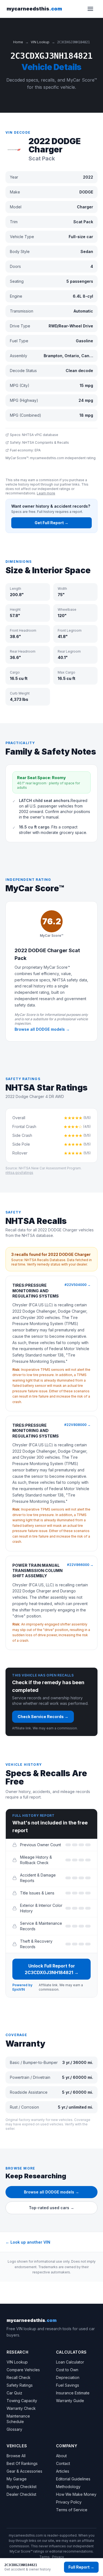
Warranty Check (21, 2408)
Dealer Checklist (21, 2494)
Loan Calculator (70, 2362)
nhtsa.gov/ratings (19, 1173)
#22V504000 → (78, 1285)
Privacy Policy (69, 2502)
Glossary (14, 2429)
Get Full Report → (51, 523)
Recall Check (19, 2377)
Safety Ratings (20, 2385)
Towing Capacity (22, 2401)
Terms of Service (72, 2510)
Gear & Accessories (24, 2471)
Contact (63, 2463)
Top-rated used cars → (51, 2208)
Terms (44, 2557)
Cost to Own (67, 2370)
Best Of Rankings (22, 2463)
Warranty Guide (70, 2401)
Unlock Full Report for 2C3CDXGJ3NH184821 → (52, 1969)
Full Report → (81, 2567)
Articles (63, 2471)
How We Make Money (76, 2494)
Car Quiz (14, 2393)
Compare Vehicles (23, 2370)
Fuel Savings (68, 2385)
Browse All (16, 2456)
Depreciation (68, 2377)
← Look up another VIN (28, 2242)
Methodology (68, 2487)
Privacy (58, 2557)
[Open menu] (90, 9)
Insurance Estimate (73, 2393)
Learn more (46, 493)
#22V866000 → (80, 1565)
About (61, 2456)
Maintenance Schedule (18, 2419)
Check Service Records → (43, 1717)
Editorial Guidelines (73, 2479)
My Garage (17, 2479)
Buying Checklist (22, 2487)
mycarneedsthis (34, 9)
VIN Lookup (40, 42)
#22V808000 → (77, 1425)
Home (18, 42)
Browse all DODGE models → (42, 1029)
